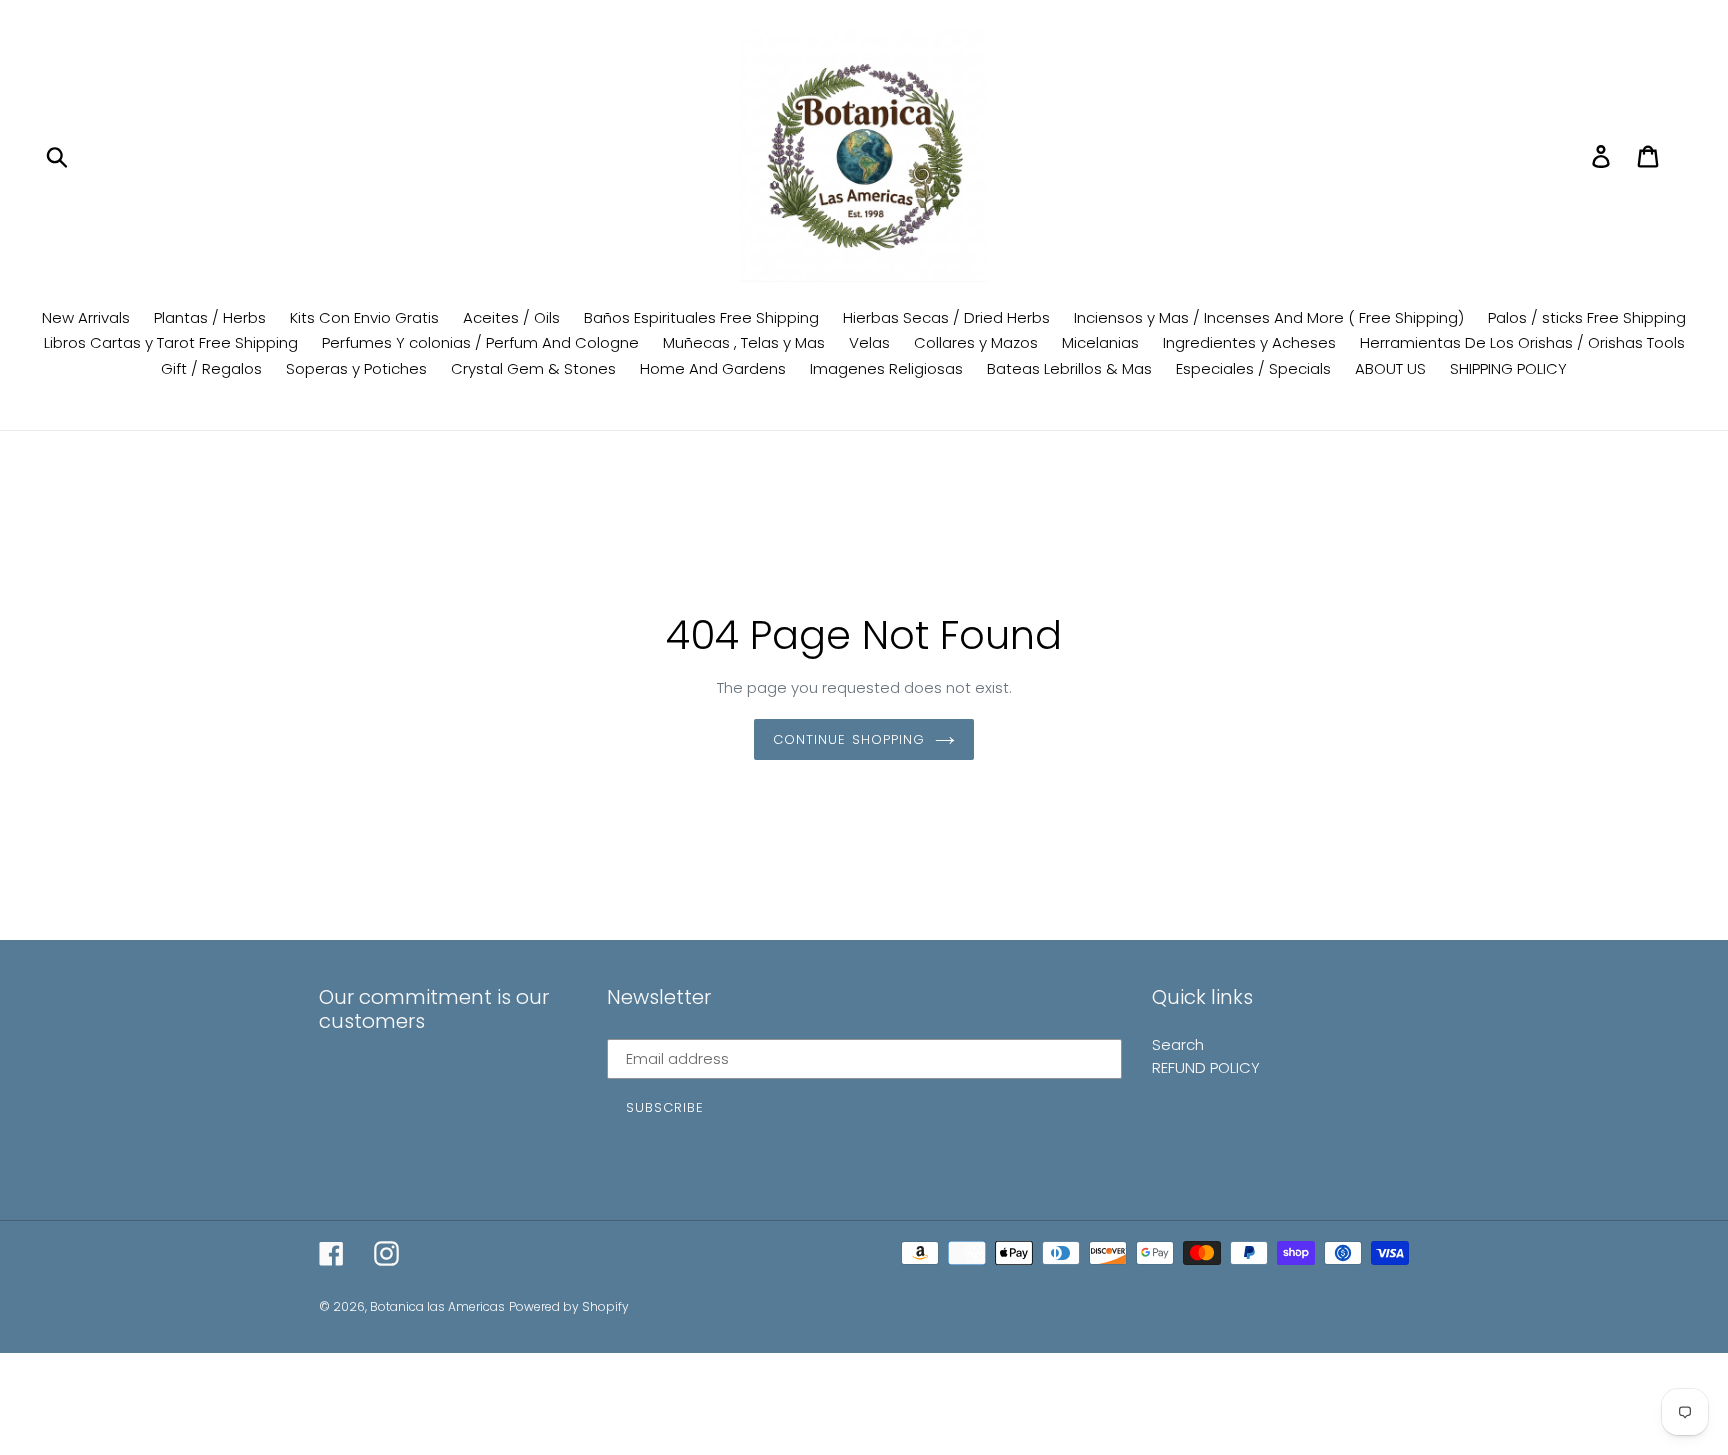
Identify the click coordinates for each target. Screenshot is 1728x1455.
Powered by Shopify (569, 1306)
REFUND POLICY (1206, 1067)
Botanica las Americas (437, 1306)
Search (1178, 1044)
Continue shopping (849, 739)
